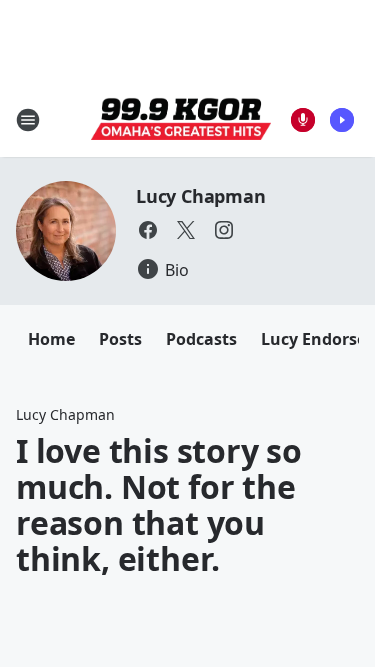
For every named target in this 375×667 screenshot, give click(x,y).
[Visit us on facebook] (148, 230)
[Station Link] (181, 120)
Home (51, 339)
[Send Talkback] (303, 120)
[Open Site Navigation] (28, 120)
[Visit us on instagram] (224, 230)
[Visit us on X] (186, 230)
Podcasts (201, 339)
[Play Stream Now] (342, 120)
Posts (120, 339)
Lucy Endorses (317, 339)
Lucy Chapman (201, 196)
